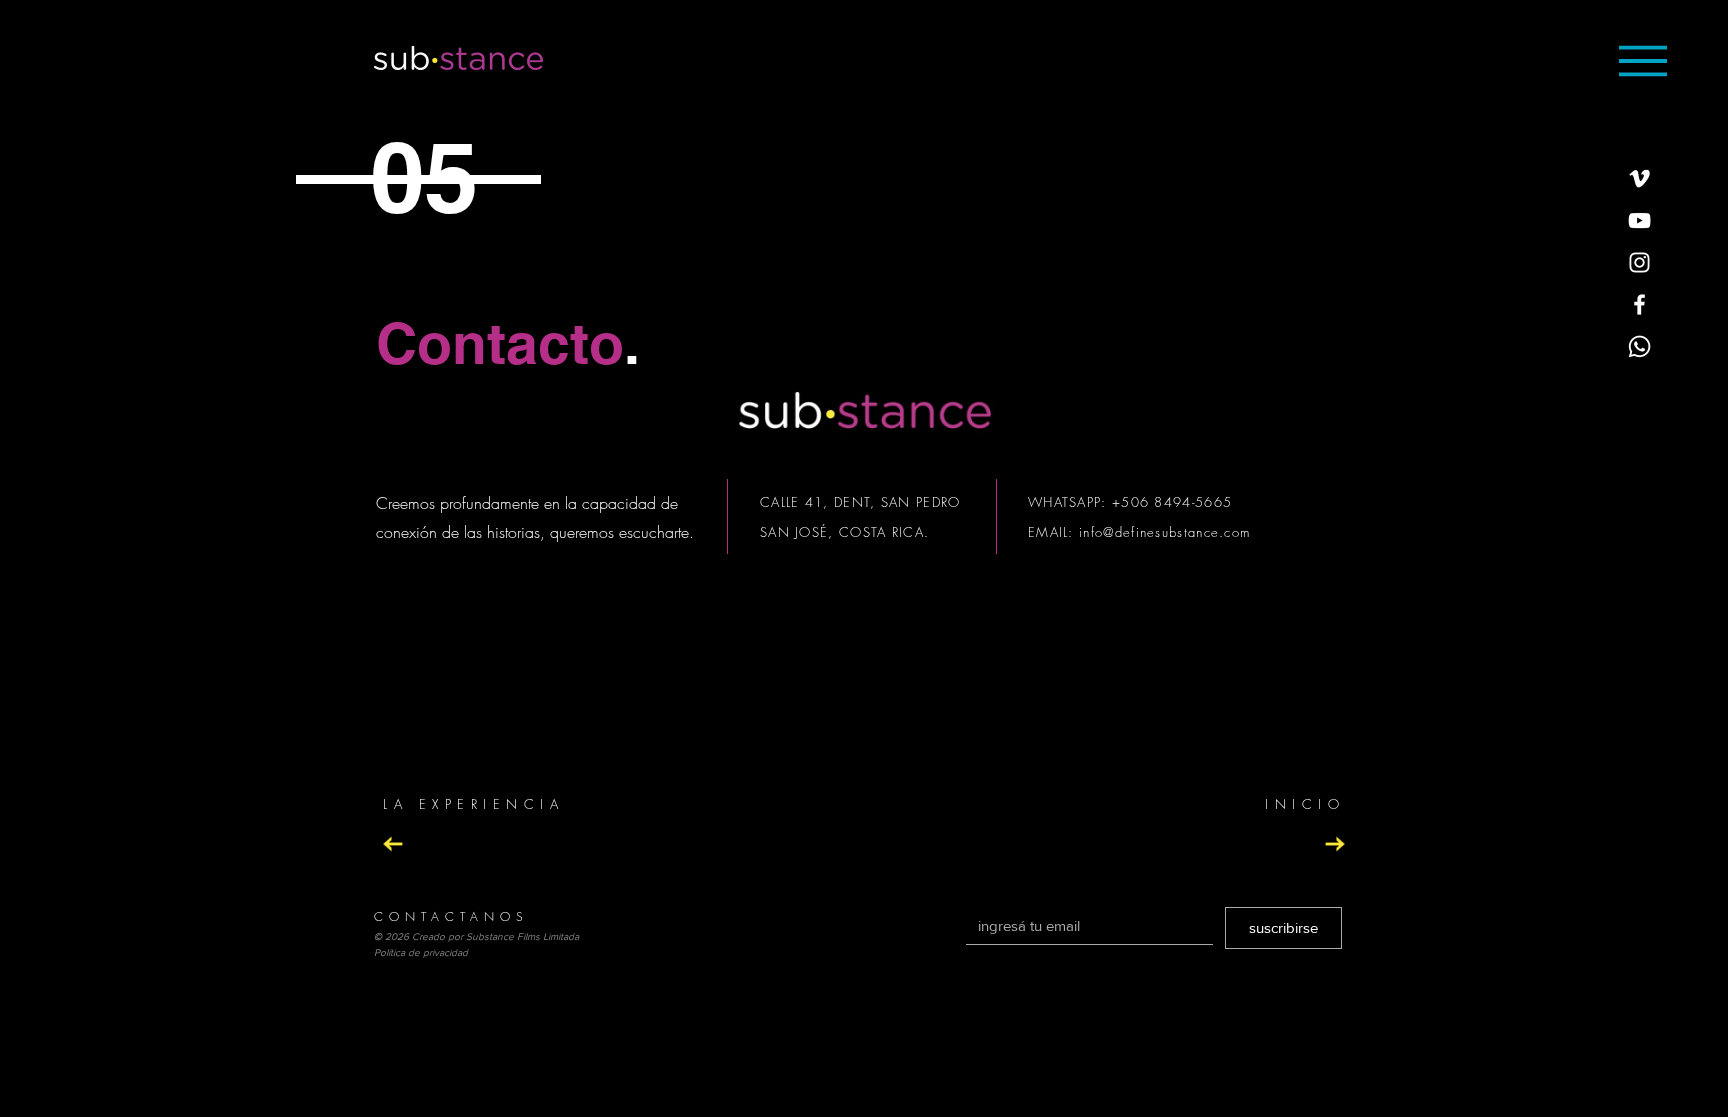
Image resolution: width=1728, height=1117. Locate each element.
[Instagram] (1639, 262)
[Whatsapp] (1639, 346)
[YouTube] (1639, 220)
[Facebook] (1639, 304)
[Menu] (1642, 60)
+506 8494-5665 (1172, 502)
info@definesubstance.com (1164, 532)
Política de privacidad (421, 952)
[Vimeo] (1639, 178)
